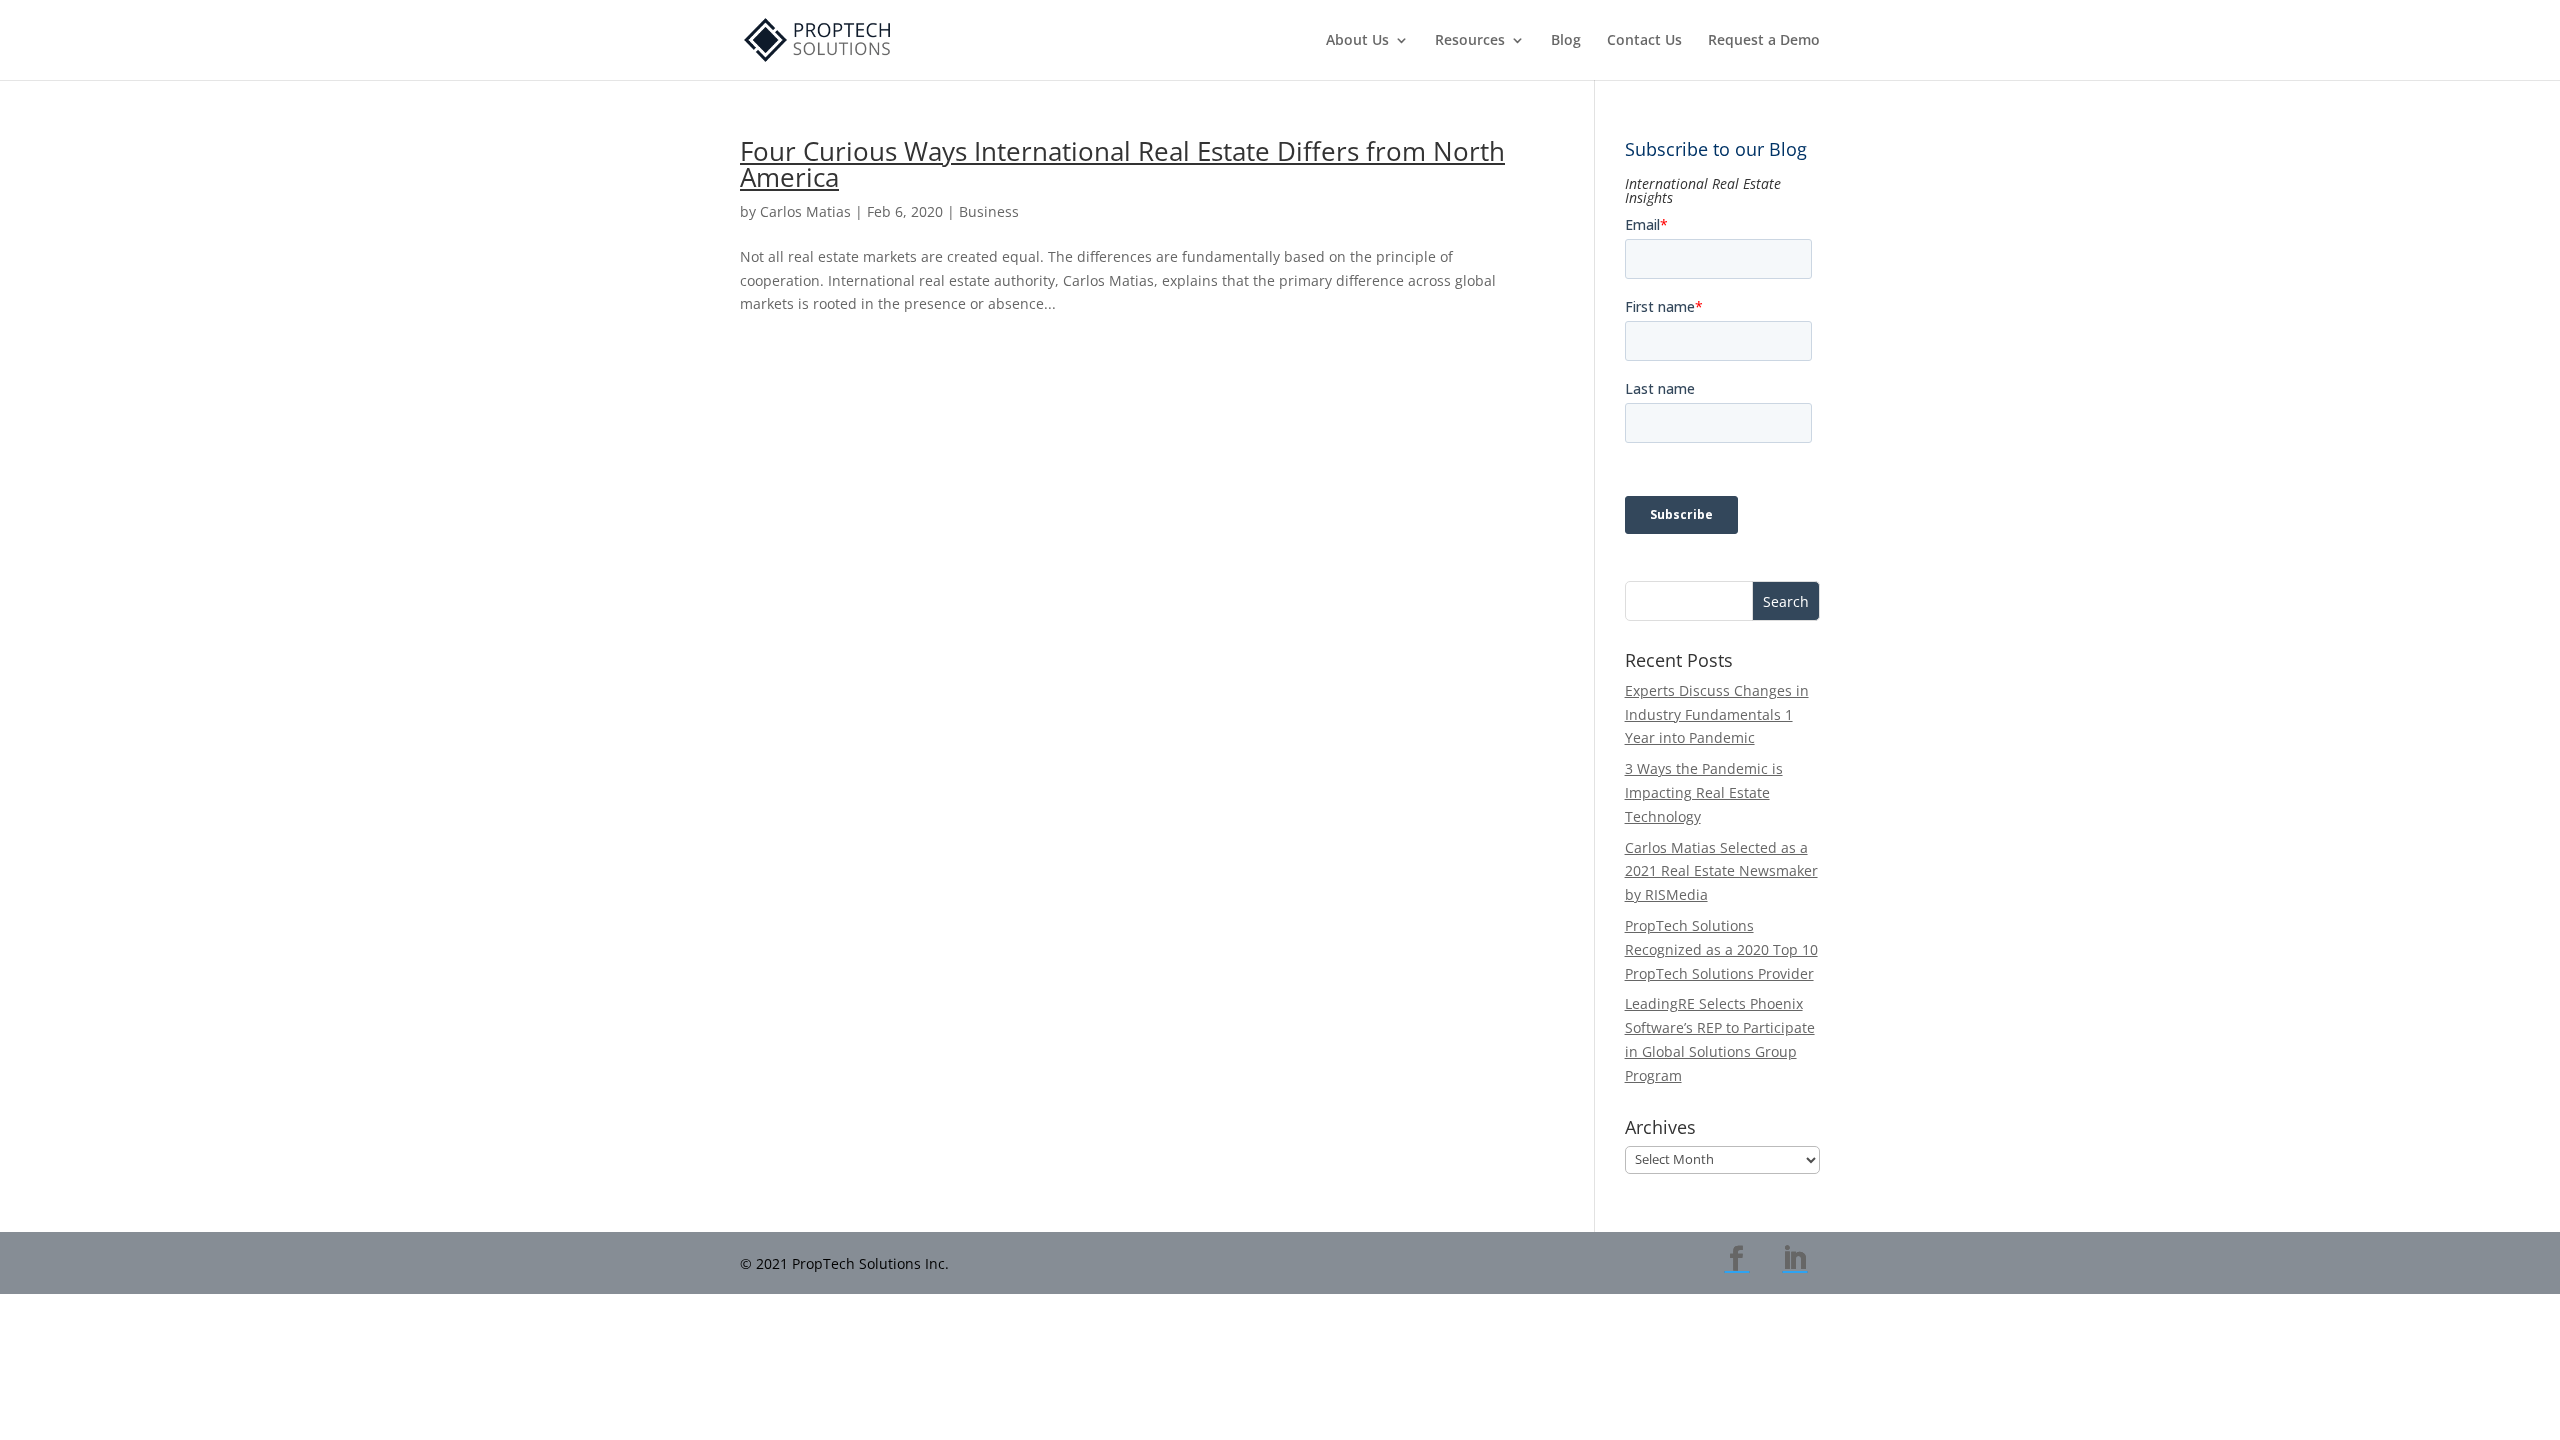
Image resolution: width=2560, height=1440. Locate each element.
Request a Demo (1764, 41)
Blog (1566, 41)
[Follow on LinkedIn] (1795, 1259)
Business (989, 211)
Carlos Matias (805, 211)
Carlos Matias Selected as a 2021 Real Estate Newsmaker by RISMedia (1721, 871)
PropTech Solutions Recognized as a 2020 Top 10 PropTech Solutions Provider (1721, 949)
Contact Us (1644, 41)
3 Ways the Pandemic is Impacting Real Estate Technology (1704, 792)
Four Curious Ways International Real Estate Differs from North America (1122, 164)
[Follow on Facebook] (1737, 1259)
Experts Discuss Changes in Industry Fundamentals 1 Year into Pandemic (1717, 714)
